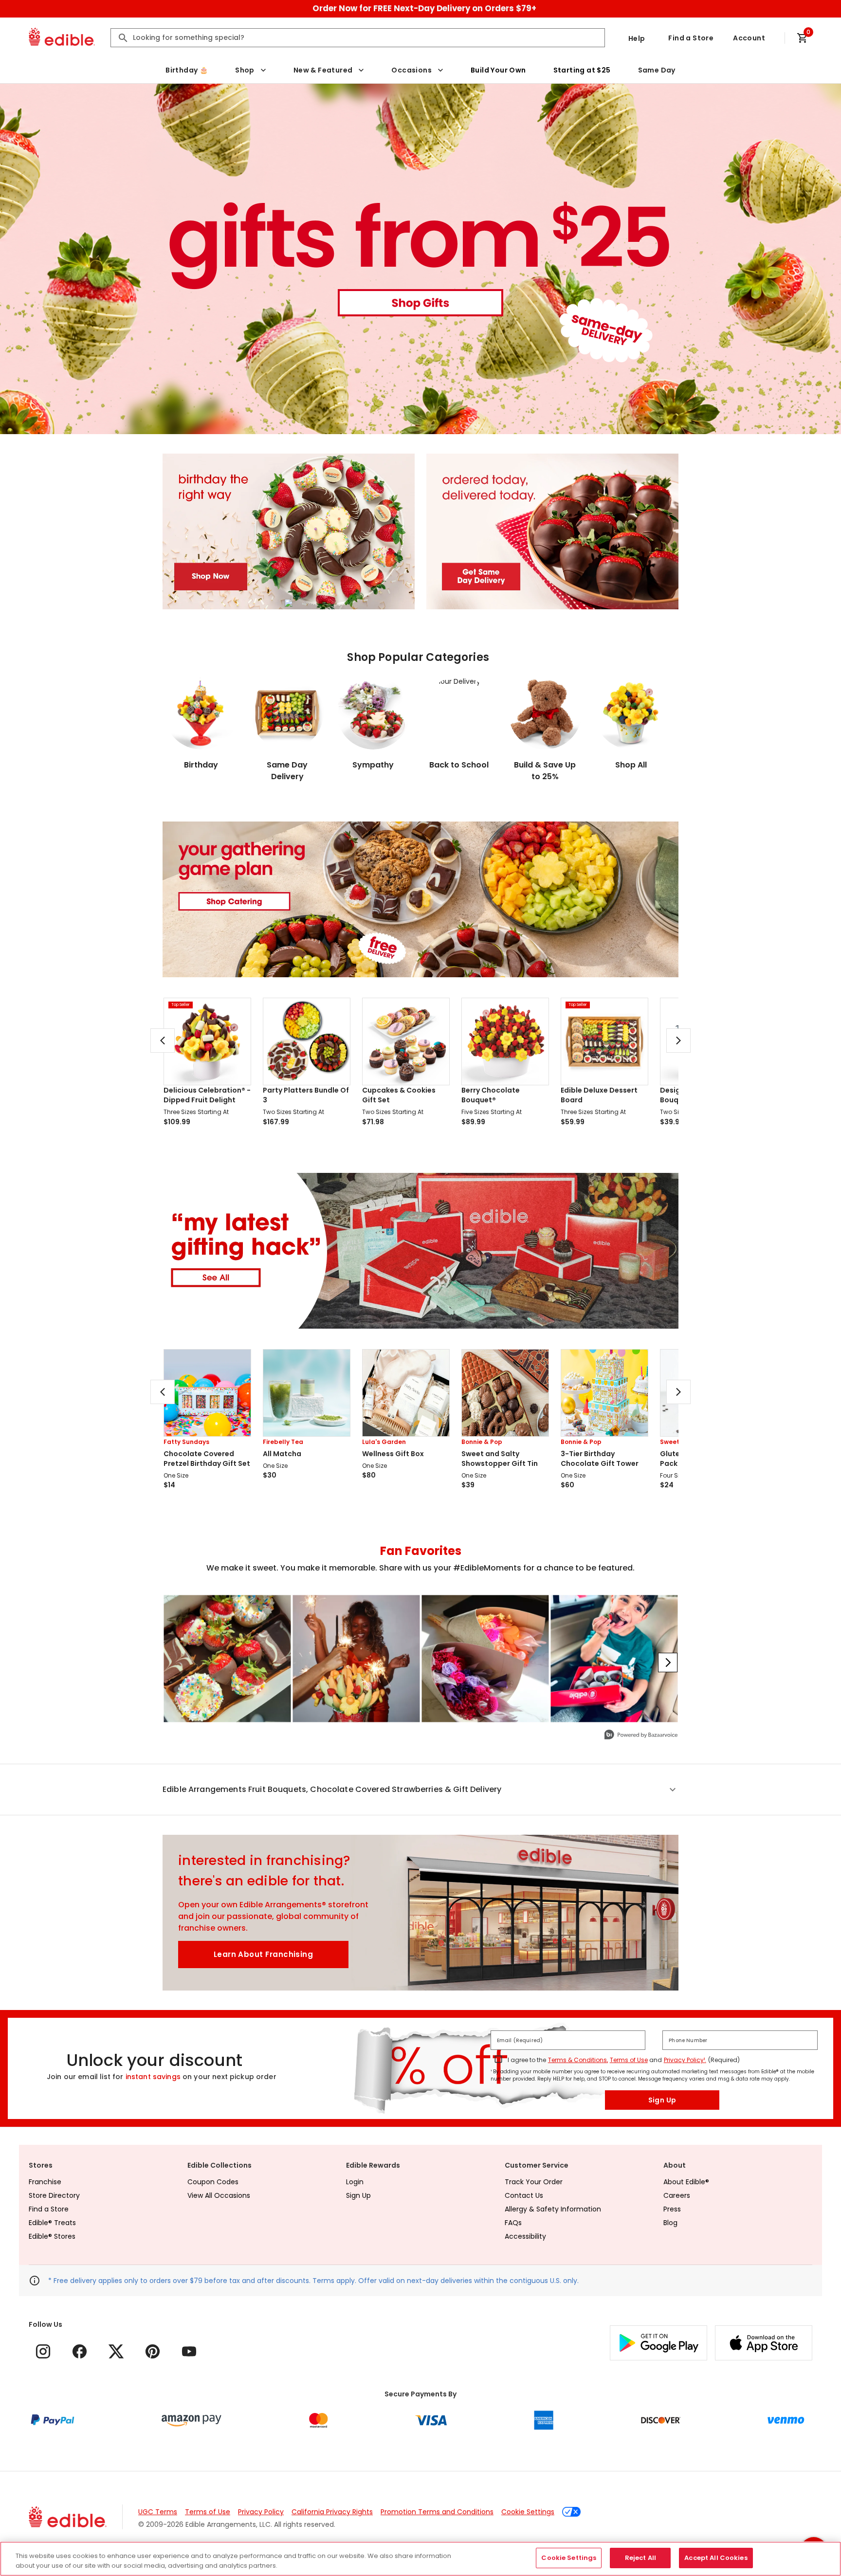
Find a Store (691, 38)
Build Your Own (498, 70)
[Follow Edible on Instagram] (43, 2351)
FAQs (513, 2223)
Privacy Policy (261, 2512)
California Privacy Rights (332, 2512)
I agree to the (527, 2060)
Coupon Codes (213, 2182)
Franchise (45, 2182)
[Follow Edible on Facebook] (80, 2351)
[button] (420, 1790)
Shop (245, 70)
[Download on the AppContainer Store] (764, 2343)
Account (749, 38)
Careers (677, 2195)
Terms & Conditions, (578, 2060)
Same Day (657, 70)
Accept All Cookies (716, 2558)
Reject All (640, 2558)
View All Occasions (219, 2195)
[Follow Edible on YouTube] (189, 2351)
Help (637, 38)
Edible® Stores (52, 2236)
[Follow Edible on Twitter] (116, 2351)
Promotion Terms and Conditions (437, 2512)
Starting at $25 (582, 70)
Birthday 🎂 (187, 70)
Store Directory (54, 2195)
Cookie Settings (528, 2512)
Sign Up (662, 2100)
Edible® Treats (52, 2223)
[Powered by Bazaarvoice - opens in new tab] (641, 1736)
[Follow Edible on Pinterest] (153, 2351)
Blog (670, 2223)
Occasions (411, 70)
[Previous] (163, 1041)
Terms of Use (629, 2060)
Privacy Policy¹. (685, 2060)
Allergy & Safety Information (553, 2209)
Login (355, 2182)
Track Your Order (534, 2182)
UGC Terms (158, 2512)
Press (672, 2209)
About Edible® (686, 2182)
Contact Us (524, 2195)
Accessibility (525, 2236)
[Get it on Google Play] (658, 2343)
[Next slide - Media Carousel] (668, 1663)
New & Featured (323, 70)
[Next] (678, 1041)
